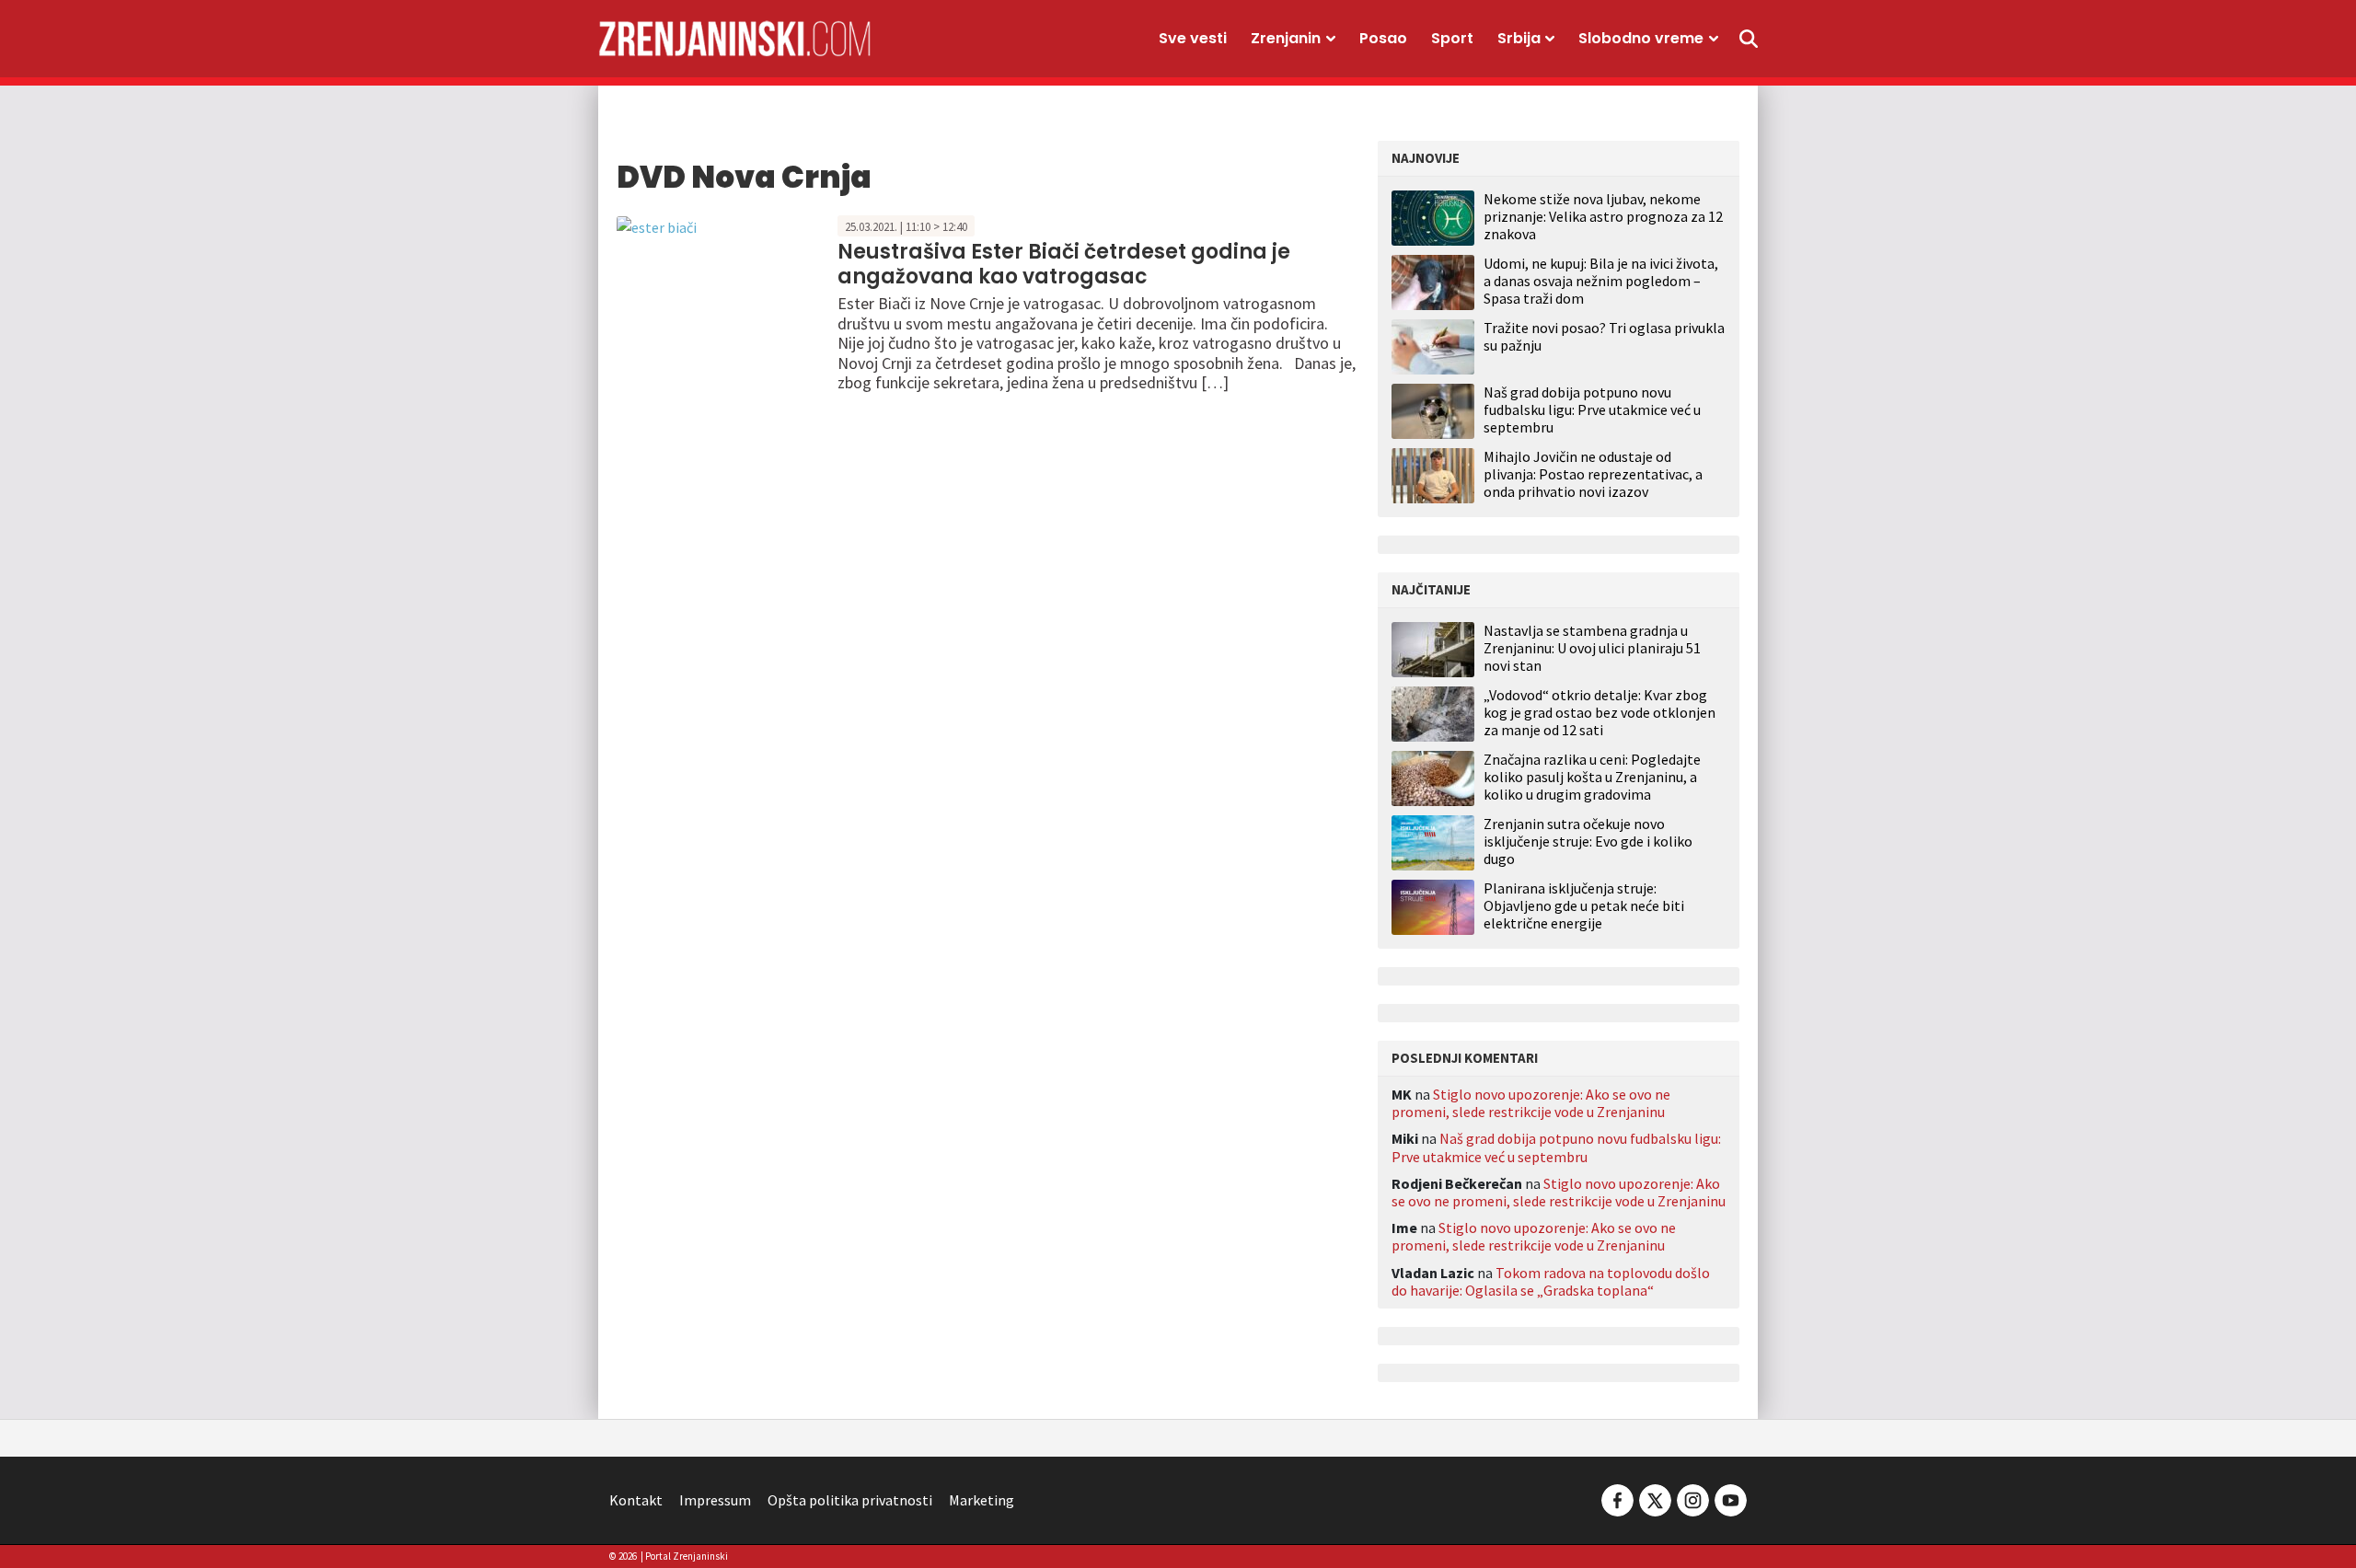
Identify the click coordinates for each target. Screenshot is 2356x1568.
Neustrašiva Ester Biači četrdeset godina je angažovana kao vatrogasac (1064, 264)
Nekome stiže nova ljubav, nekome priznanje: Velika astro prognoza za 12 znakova (1603, 216)
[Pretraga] (1749, 39)
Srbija (1519, 38)
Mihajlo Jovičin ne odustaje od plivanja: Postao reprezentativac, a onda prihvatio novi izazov (1593, 474)
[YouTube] (1729, 1498)
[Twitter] (1655, 1498)
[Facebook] (1617, 1498)
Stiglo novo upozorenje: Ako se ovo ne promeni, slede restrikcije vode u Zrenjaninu (1531, 1103)
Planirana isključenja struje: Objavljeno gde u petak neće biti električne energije (1584, 906)
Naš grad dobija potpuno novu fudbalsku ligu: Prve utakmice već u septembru (1592, 409)
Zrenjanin (1286, 38)
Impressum (715, 1500)
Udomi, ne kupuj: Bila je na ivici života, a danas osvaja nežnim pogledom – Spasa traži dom (1601, 281)
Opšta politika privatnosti (850, 1500)
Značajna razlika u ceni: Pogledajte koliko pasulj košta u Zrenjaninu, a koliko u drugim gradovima (1592, 777)
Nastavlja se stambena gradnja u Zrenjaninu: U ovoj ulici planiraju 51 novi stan (1592, 648)
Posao (1383, 38)
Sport (1452, 38)
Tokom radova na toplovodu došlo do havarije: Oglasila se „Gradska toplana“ (1551, 1281)
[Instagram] (1693, 1498)
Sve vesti (1193, 38)
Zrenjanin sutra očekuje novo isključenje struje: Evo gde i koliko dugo (1588, 842)
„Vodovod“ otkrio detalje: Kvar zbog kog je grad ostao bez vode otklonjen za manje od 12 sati (1600, 713)
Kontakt (636, 1500)
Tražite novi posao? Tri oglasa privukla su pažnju (1604, 336)
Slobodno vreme (1641, 38)
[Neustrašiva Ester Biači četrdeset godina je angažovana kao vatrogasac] (657, 225)
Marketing (982, 1500)
